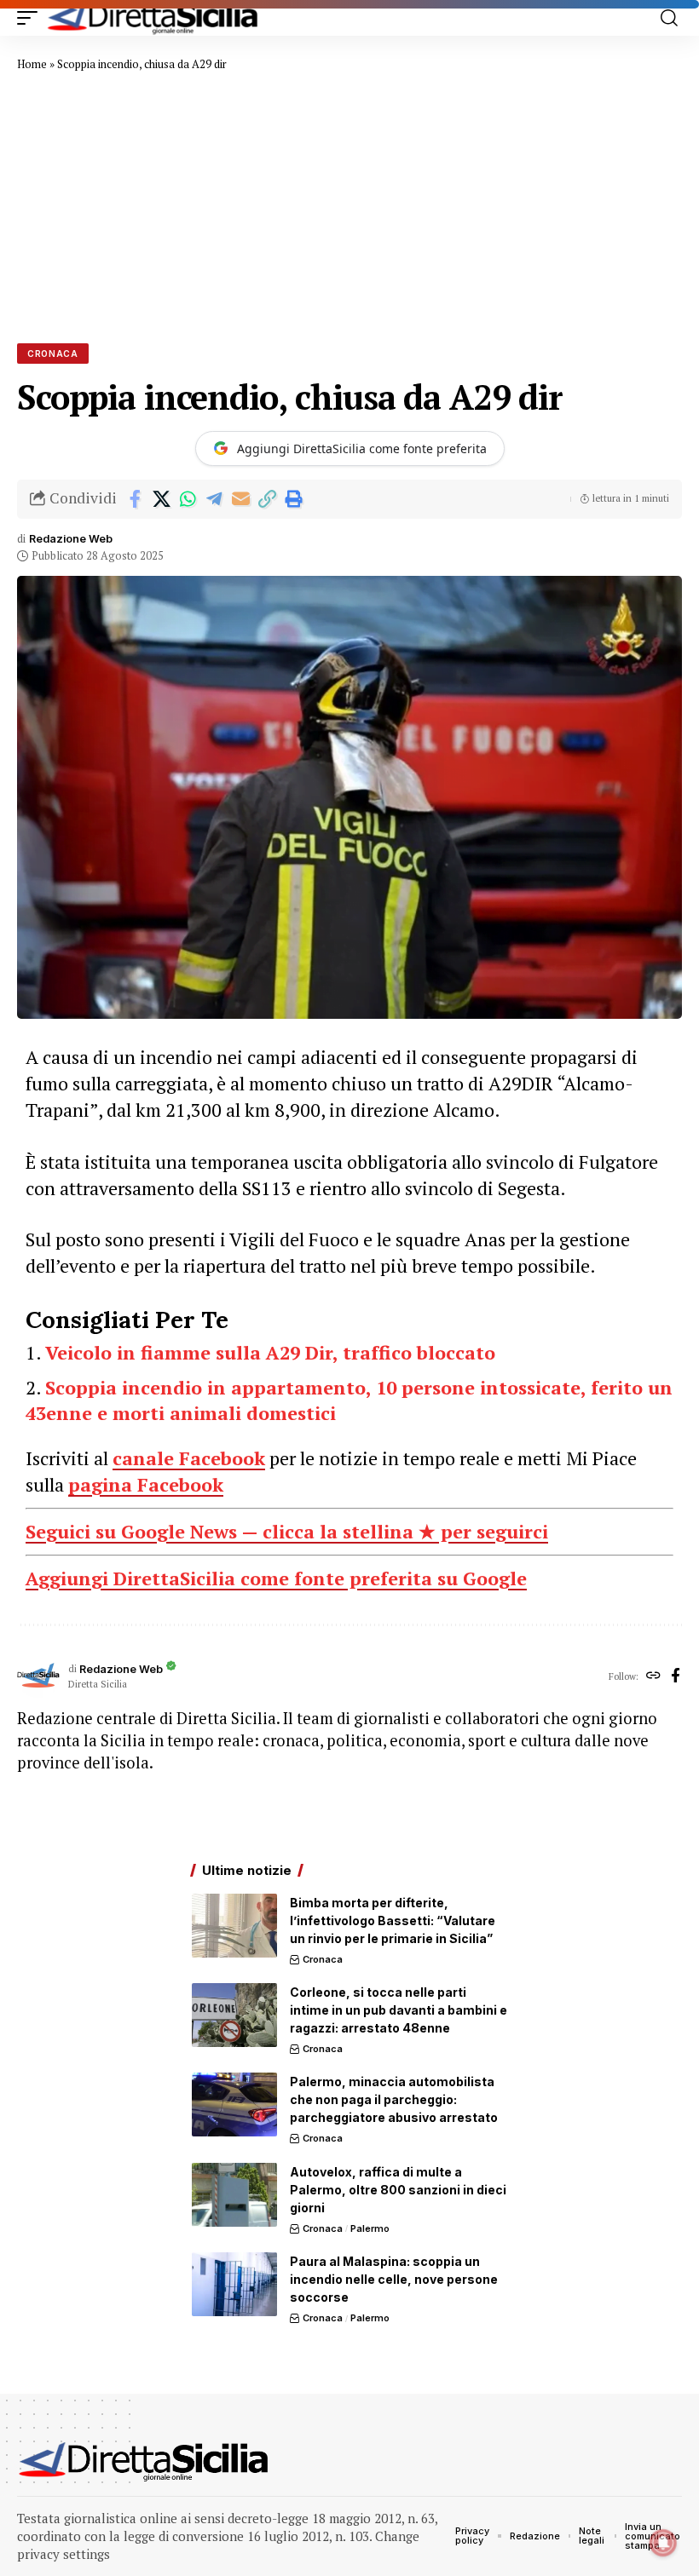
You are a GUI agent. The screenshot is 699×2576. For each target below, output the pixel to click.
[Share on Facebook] (135, 499)
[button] (32, 18)
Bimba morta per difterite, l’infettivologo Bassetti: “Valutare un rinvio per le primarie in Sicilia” (393, 1920)
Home (32, 64)
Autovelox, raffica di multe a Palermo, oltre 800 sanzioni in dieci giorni (398, 2190)
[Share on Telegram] (214, 499)
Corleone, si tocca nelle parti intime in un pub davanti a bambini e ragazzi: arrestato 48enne (399, 2010)
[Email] (240, 499)
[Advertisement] (349, 207)
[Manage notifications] (663, 2543)
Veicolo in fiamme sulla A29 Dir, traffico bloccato (270, 1352)
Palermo (370, 2228)
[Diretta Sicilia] (153, 18)
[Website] (653, 1676)
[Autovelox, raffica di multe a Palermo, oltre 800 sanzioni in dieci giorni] (234, 2195)
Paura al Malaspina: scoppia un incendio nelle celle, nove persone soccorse (394, 2279)
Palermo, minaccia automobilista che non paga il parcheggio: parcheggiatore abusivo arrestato (394, 2099)
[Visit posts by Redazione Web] (38, 1676)
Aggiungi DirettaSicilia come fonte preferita (362, 448)
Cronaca (53, 354)
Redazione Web (71, 539)
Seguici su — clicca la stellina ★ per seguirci (287, 1531)
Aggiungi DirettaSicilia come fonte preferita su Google (276, 1578)
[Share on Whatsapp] (188, 499)
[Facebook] (676, 1676)
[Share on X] (161, 499)
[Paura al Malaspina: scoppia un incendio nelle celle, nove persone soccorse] (234, 2284)
